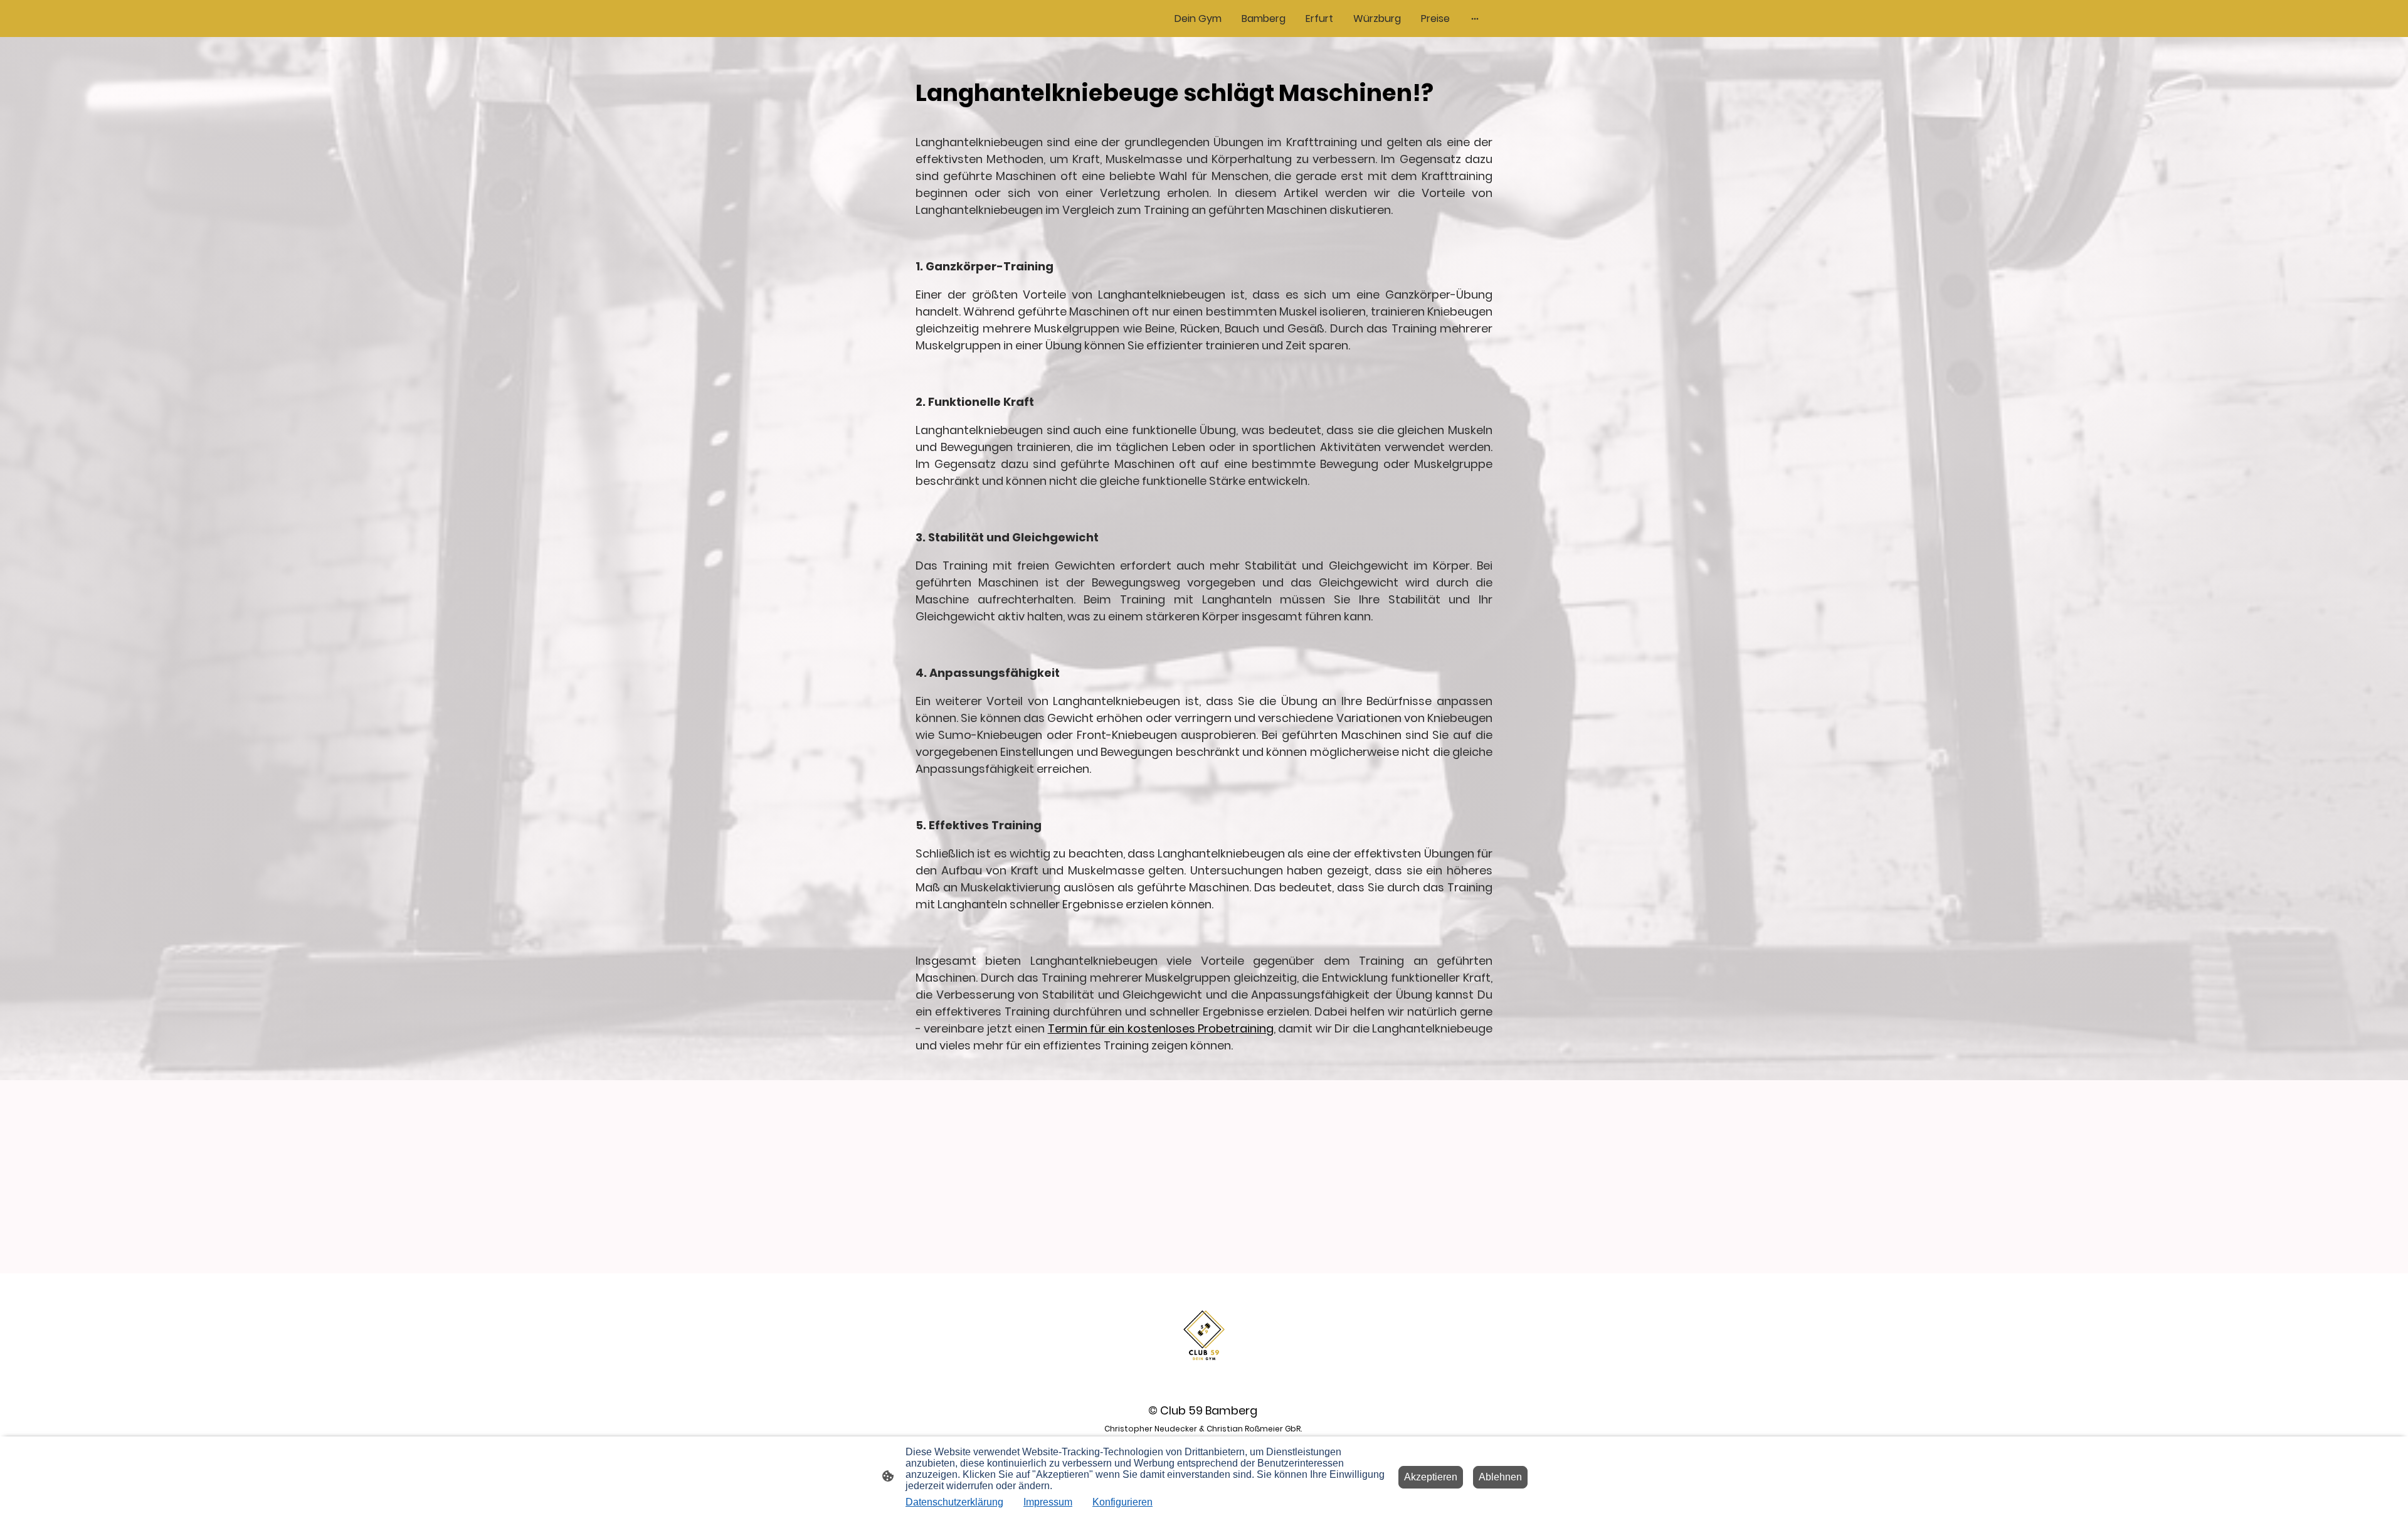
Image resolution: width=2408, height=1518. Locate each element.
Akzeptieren (1431, 1477)
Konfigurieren (1122, 1502)
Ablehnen (1500, 1477)
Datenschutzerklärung (954, 1502)
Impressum (1048, 1502)
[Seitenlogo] (1204, 1335)
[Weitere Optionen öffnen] (1475, 19)
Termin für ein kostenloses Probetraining (1161, 1028)
